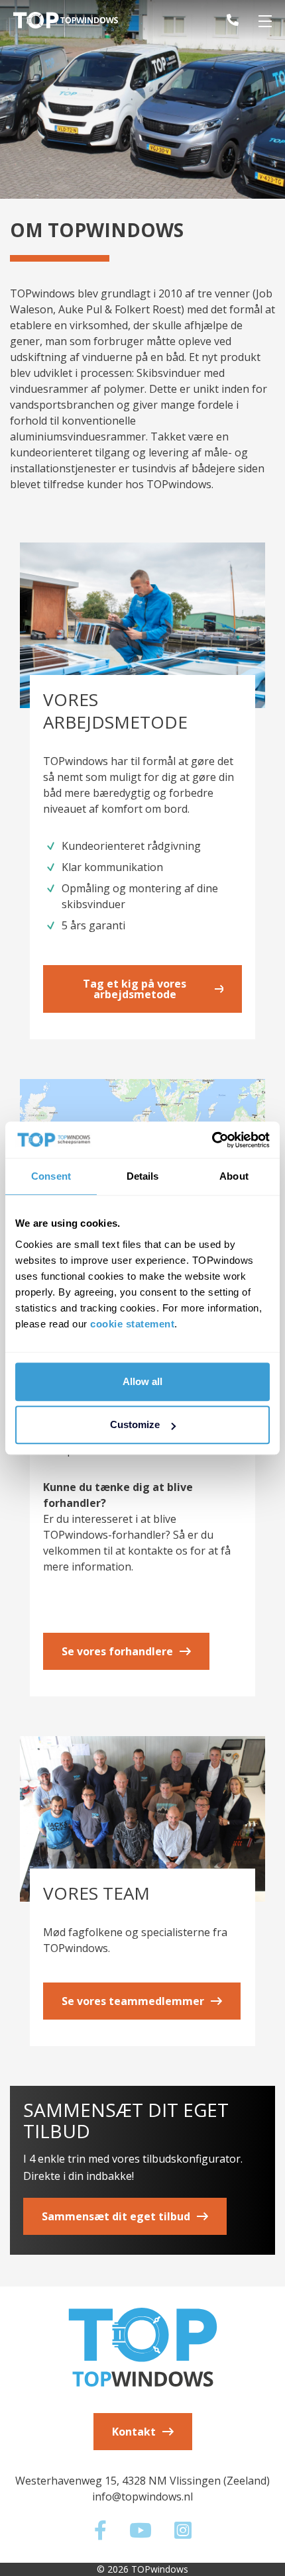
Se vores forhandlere (117, 1651)
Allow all (142, 1381)
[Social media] (102, 2534)
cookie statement (132, 1324)
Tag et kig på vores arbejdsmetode (135, 989)
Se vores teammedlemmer (133, 2001)
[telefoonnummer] (223, 20)
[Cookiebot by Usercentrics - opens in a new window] (212, 1140)
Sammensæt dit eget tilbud (116, 2216)
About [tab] (234, 1176)
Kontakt (134, 2432)
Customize (135, 1424)
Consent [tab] (51, 1176)
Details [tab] (143, 1176)
